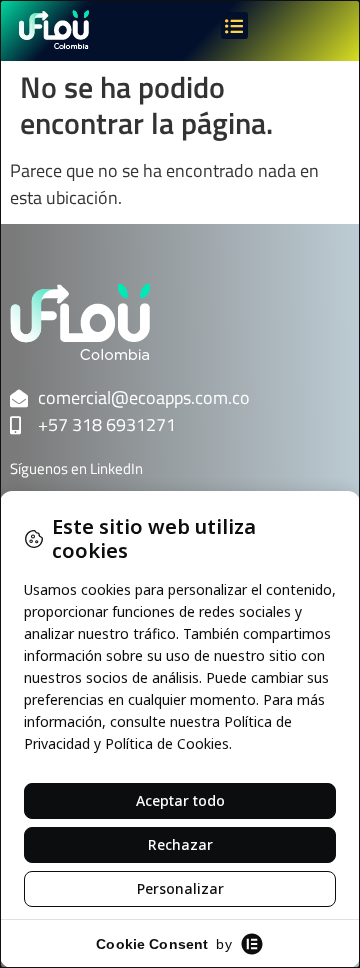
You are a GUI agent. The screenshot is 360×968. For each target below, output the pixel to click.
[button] (234, 25)
